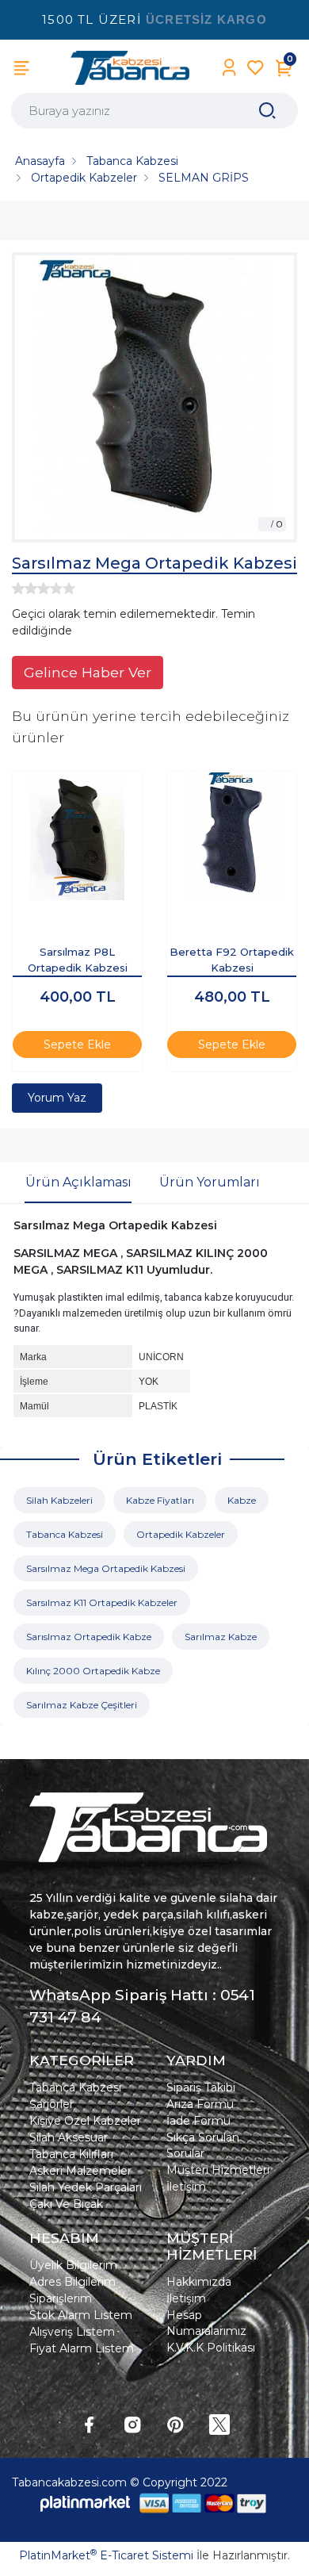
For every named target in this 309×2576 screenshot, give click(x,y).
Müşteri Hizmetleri (218, 2170)
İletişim (186, 2187)
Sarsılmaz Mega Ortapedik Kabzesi (106, 1568)
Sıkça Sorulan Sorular (203, 2145)
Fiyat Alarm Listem (82, 2348)
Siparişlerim (61, 2298)
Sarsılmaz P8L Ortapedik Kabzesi (78, 960)
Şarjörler (51, 2104)
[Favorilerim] (256, 68)
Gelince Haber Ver (88, 672)
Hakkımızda (199, 2282)
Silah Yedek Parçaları (86, 2187)
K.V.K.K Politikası (211, 2348)
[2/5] (25, 588)
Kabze (242, 1500)
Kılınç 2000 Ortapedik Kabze (93, 1671)
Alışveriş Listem (72, 2332)
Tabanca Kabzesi (65, 1534)
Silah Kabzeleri (59, 1500)
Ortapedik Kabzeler (181, 1534)
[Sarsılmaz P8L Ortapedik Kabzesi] (77, 836)
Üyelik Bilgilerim (73, 2265)
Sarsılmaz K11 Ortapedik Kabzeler (102, 1602)
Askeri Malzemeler (80, 2171)
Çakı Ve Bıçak (66, 2204)
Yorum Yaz (57, 1098)
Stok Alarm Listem (81, 2315)
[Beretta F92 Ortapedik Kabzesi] (232, 836)
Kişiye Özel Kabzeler (85, 2121)
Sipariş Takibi (201, 2087)
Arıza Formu (200, 2104)
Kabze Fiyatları (160, 1500)
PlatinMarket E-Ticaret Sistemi (106, 2555)
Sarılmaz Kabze (221, 1637)
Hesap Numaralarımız (206, 2323)
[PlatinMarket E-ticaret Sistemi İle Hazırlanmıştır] (86, 2503)
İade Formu (198, 2121)
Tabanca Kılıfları (71, 2154)
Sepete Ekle (77, 1045)
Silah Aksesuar (69, 2137)
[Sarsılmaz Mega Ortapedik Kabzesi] (154, 397)
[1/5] (18, 588)
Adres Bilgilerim (72, 2282)
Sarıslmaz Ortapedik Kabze (89, 1637)
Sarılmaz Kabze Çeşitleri (82, 1705)
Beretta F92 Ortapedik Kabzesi (232, 960)
